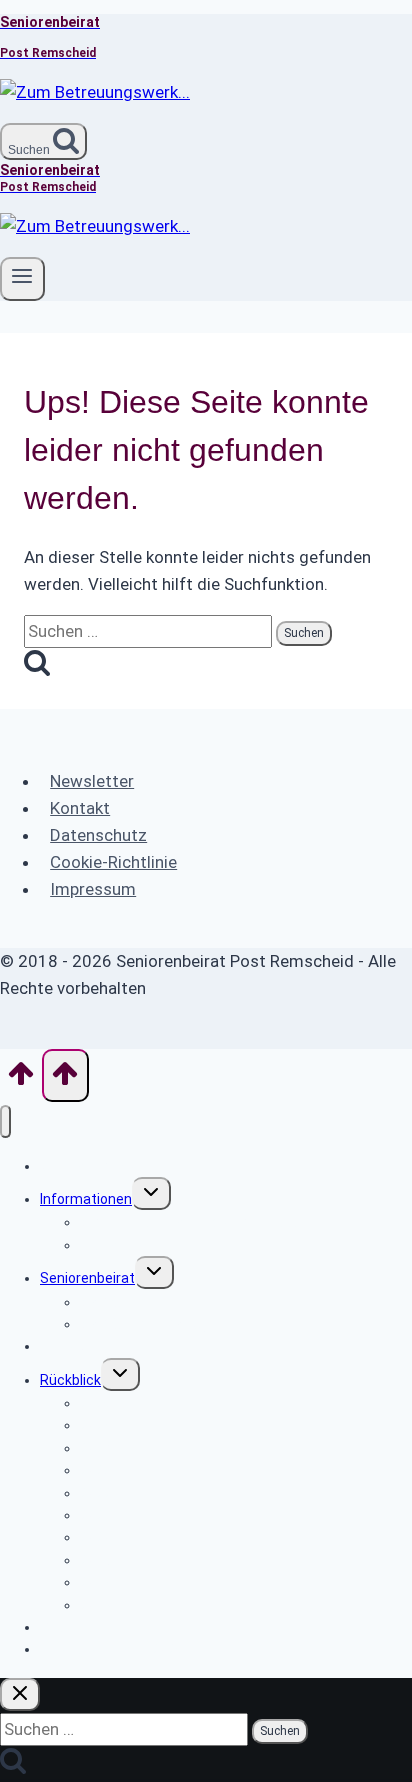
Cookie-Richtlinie (113, 862)
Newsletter (92, 781)
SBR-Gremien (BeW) (144, 1324)
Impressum (93, 889)
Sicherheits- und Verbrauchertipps (191, 1222)
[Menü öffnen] (22, 279)
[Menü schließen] (5, 1121)
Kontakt (80, 808)
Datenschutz (98, 835)
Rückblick (70, 1380)
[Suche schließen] (20, 1694)
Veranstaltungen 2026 (112, 1649)
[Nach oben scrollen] (21, 1080)
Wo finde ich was (93, 1166)
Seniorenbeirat (87, 1278)
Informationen (86, 1199)
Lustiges (108, 1245)
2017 (96, 1605)
